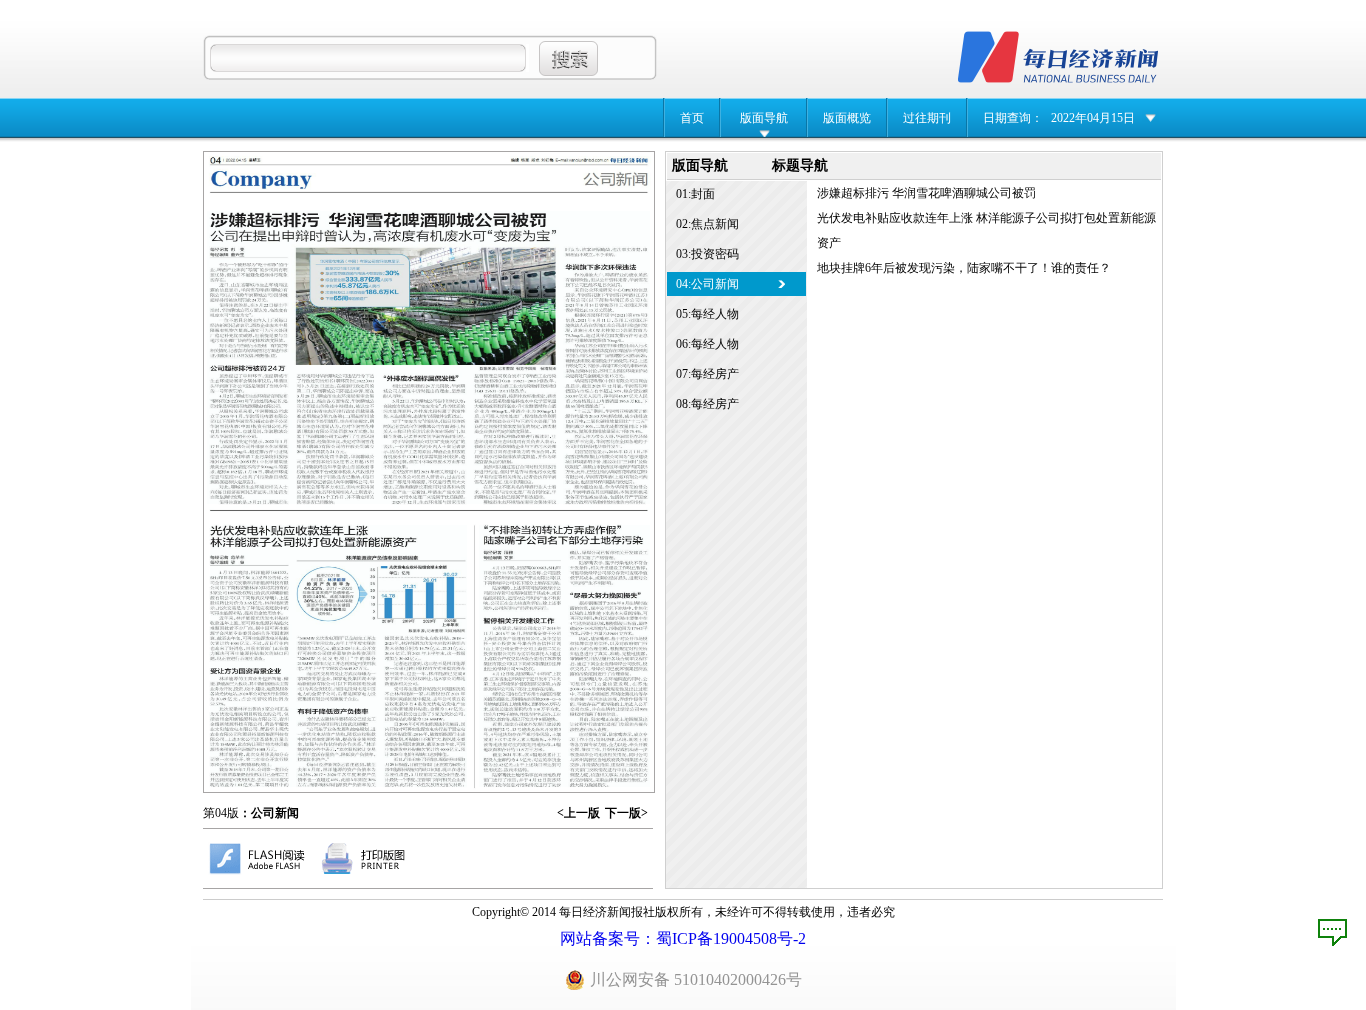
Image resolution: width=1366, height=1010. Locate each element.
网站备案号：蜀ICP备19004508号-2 (683, 938)
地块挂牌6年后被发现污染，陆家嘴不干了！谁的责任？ (964, 268)
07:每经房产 (707, 374)
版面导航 (764, 118)
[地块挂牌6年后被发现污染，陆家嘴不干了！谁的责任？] (564, 656)
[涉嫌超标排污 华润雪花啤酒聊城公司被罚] (428, 357)
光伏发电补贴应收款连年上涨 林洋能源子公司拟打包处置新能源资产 (986, 230)
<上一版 (578, 813)
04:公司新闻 (707, 284)
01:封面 (695, 194)
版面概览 (847, 118)
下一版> (626, 813)
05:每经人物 (707, 314)
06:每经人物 (707, 344)
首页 (692, 118)
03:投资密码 (707, 254)
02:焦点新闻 (707, 224)
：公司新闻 (269, 813)
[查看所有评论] (1332, 932)
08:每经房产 (707, 404)
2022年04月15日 (1093, 118)
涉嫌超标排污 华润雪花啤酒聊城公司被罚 (926, 193)
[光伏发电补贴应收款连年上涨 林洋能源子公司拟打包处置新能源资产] (338, 656)
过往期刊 (927, 118)
